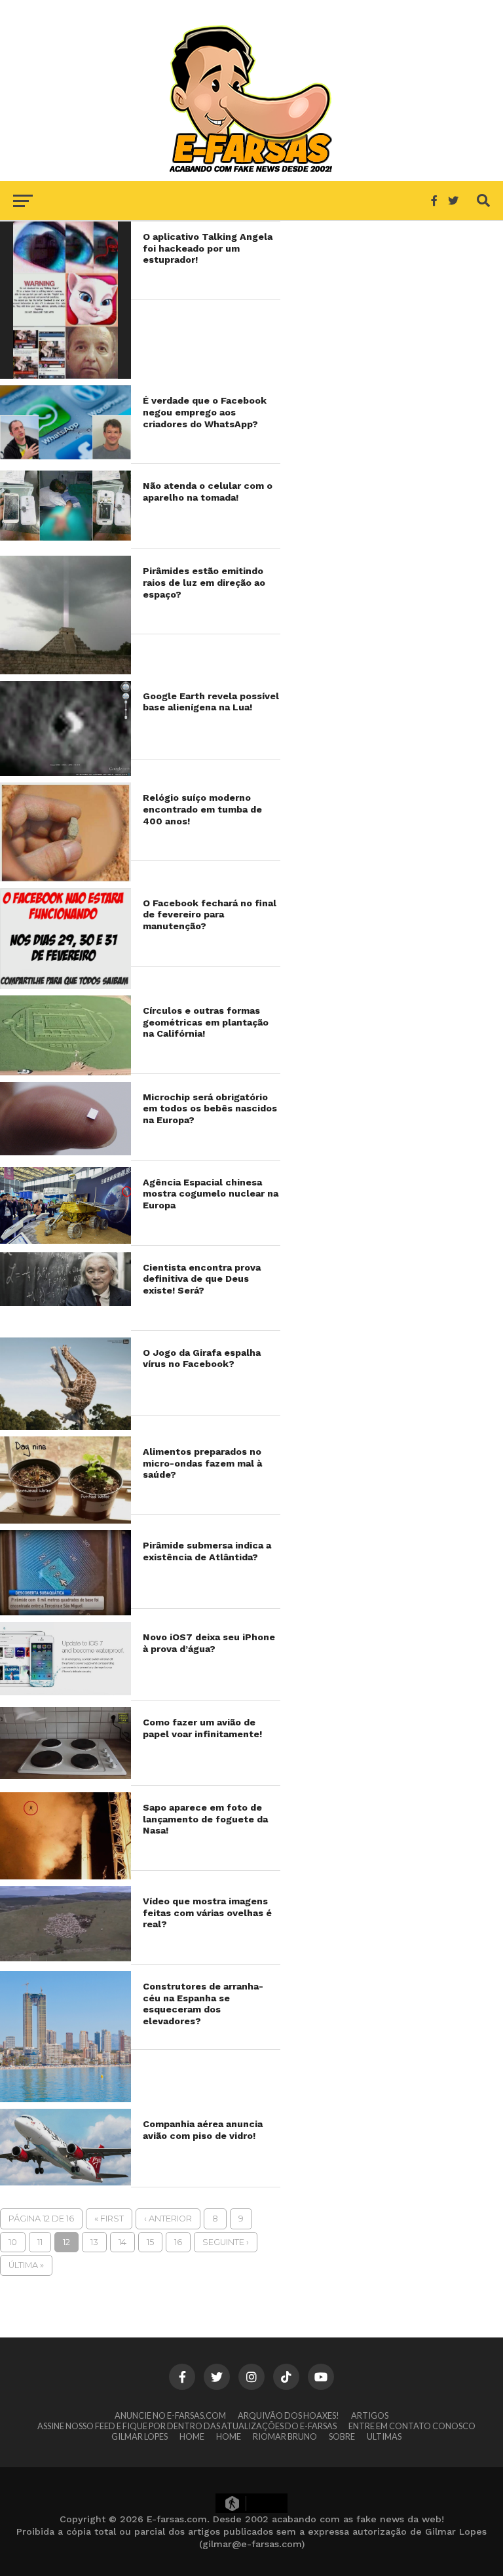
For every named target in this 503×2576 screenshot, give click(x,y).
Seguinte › (226, 2242)
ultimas (384, 2436)
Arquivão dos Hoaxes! (289, 2415)
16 (178, 2242)
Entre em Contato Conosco (412, 2426)
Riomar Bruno (285, 2436)
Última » (26, 2265)
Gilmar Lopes (140, 2436)
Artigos (370, 2415)
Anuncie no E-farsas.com (170, 2415)
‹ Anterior (168, 2219)
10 (13, 2242)
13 (94, 2242)
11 (40, 2242)
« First (109, 2219)
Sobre (342, 2436)
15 (150, 2242)
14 (122, 2242)
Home (192, 2436)
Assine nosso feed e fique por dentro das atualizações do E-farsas (187, 2426)
